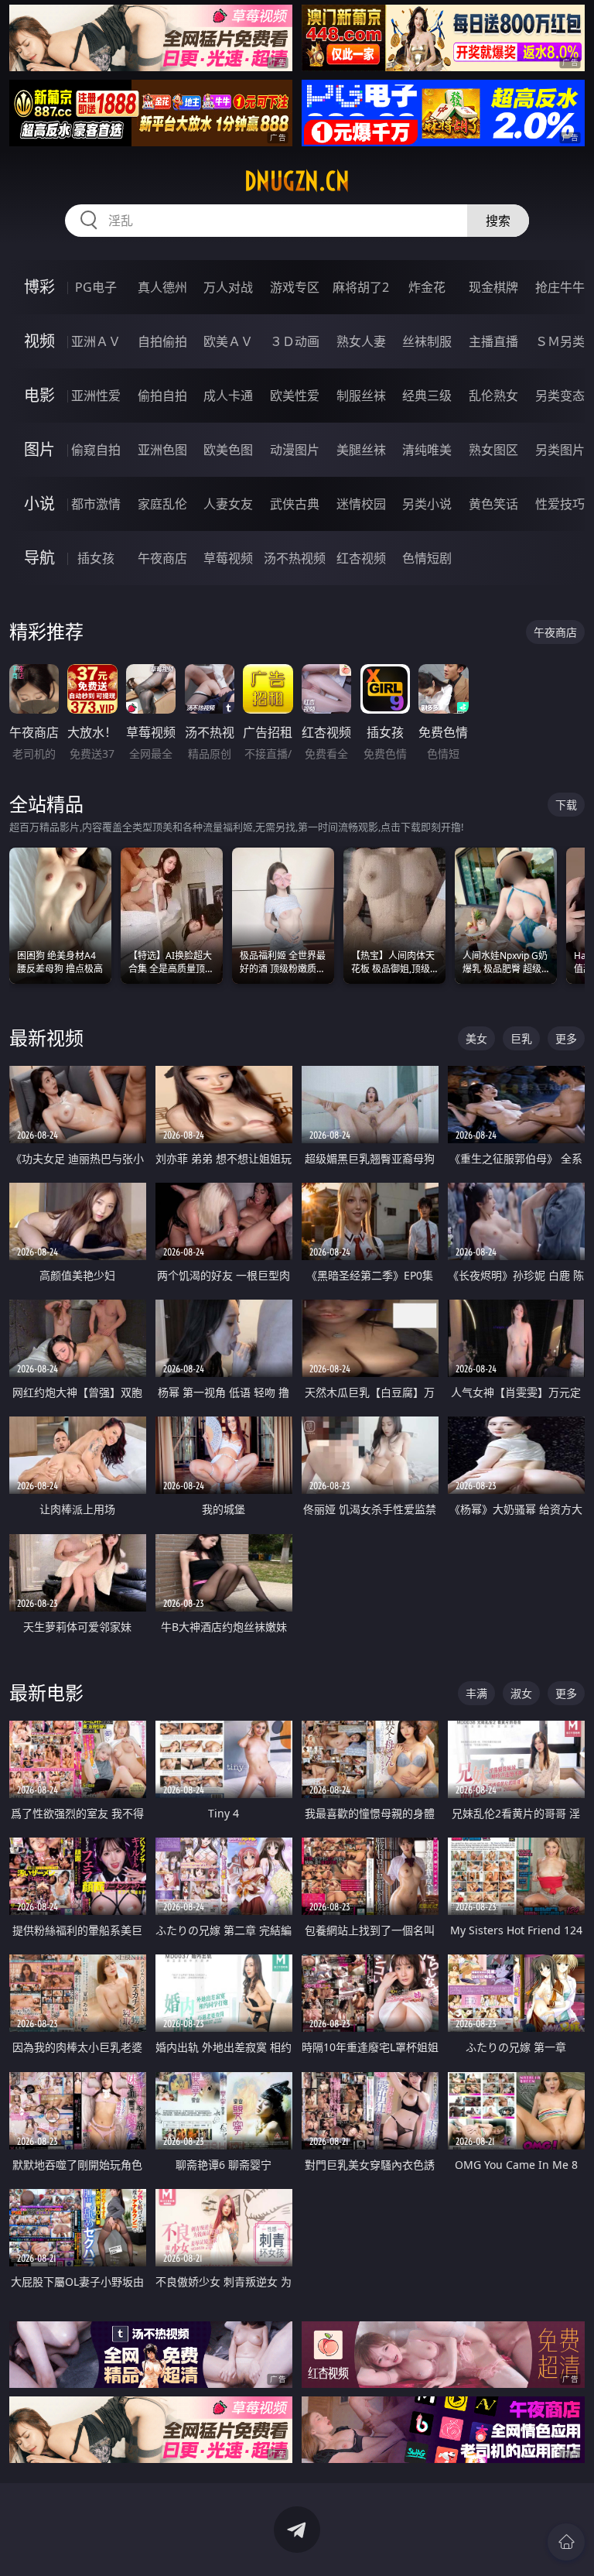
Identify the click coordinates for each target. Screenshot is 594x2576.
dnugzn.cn (297, 181)
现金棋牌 (493, 287)
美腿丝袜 (361, 450)
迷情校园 (361, 504)
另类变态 (560, 396)
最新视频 (46, 1038)
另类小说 (427, 504)
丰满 (476, 1693)
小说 (39, 504)
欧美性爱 (295, 396)
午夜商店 (162, 558)
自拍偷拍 (162, 341)
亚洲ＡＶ (96, 341)
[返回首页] (566, 2542)
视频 (39, 341)
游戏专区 (295, 287)
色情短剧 (427, 558)
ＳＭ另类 (560, 341)
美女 (476, 1038)
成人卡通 (228, 396)
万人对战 (228, 287)
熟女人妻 (361, 341)
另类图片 (560, 450)
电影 (39, 395)
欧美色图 (228, 450)
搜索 (498, 221)
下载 (566, 805)
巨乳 (521, 1038)
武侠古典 (295, 504)
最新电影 (46, 1692)
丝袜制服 (427, 341)
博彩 (39, 287)
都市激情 (96, 504)
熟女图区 (493, 450)
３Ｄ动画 (295, 341)
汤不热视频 (295, 558)
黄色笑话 (493, 504)
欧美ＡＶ (228, 341)
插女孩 (96, 558)
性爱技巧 (560, 504)
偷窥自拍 (96, 450)
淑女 (521, 1693)
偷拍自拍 (162, 396)
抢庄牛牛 (560, 287)
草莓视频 (228, 558)
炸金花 (427, 287)
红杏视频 (361, 558)
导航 (39, 558)
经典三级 (427, 396)
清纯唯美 (427, 450)
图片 (39, 449)
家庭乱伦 (162, 504)
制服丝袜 (361, 396)
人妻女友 (228, 504)
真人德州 (162, 287)
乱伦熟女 (493, 396)
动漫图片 (295, 450)
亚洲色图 (162, 450)
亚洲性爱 (96, 396)
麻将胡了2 (361, 287)
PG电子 (96, 287)
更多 (566, 1038)
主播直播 (493, 341)
